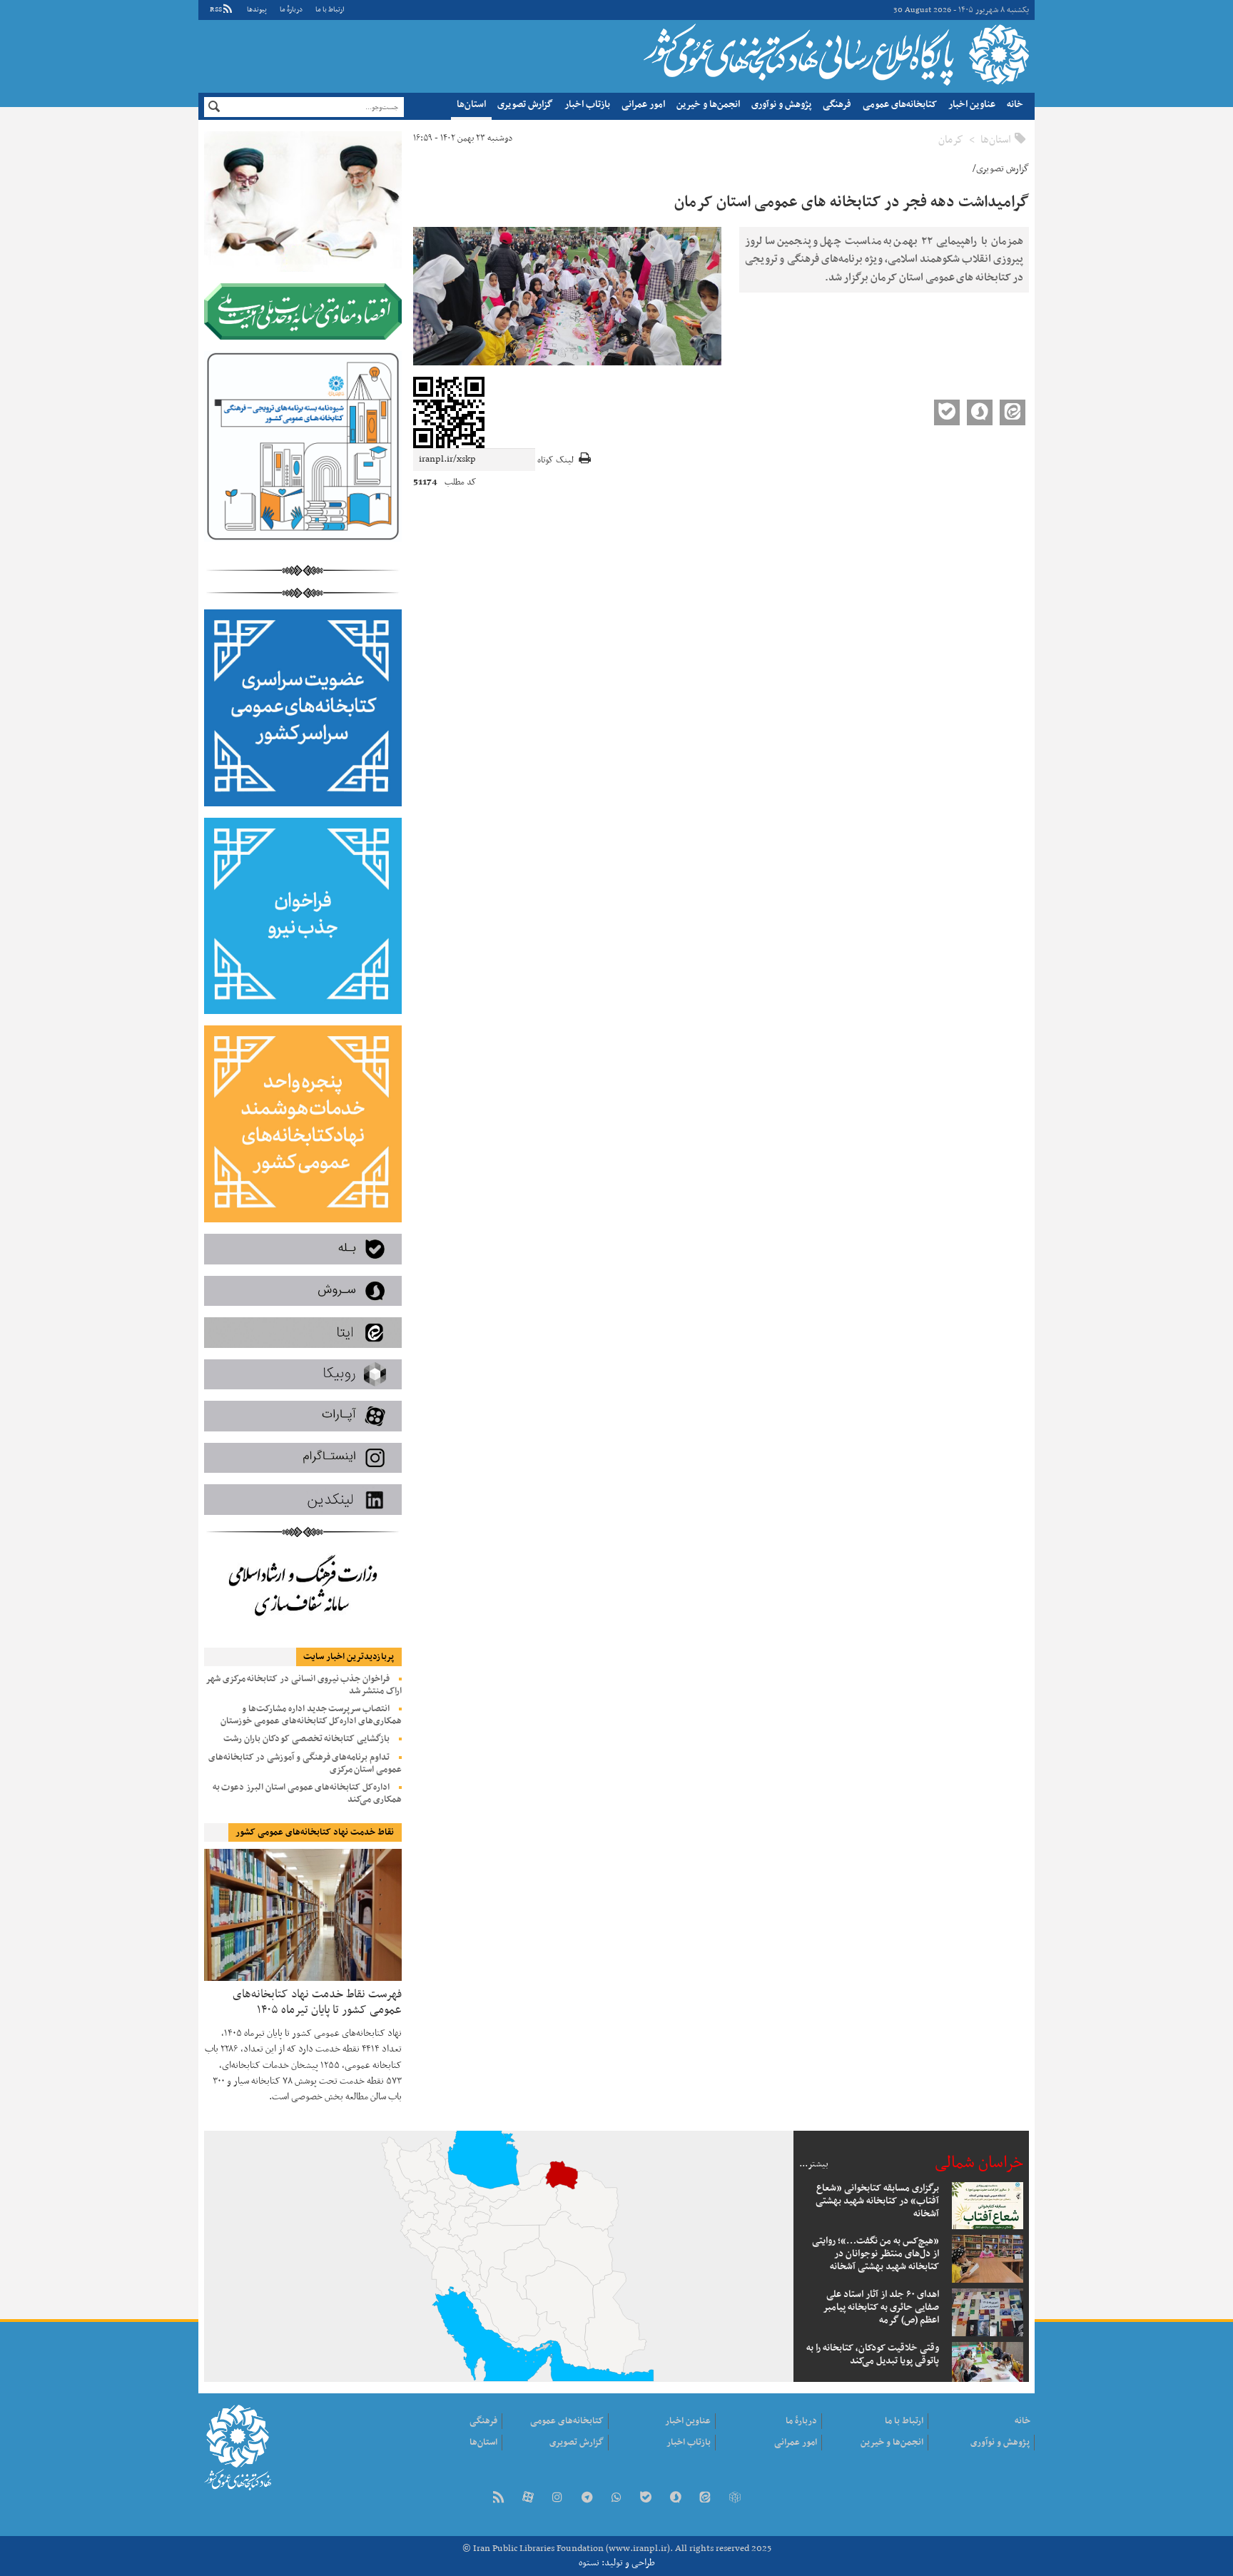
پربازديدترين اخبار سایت (349, 1657)
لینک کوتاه (555, 461)
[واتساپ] (616, 2499)
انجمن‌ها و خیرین (708, 105)
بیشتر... (814, 2164)
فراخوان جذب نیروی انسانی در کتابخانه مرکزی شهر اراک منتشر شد (304, 1685)
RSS (216, 10)
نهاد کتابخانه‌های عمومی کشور (834, 54)
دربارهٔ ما (291, 10)
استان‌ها (471, 105)
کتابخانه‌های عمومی (900, 105)
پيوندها (257, 10)
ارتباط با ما (330, 10)
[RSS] (498, 2499)
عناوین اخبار (972, 105)
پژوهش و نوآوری (781, 105)
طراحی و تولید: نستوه (617, 2563)
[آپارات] (528, 2499)
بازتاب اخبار (587, 105)
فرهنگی (837, 105)
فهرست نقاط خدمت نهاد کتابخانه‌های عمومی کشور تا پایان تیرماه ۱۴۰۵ (317, 2001)
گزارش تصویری (525, 105)
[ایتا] (705, 2499)
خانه (1015, 105)
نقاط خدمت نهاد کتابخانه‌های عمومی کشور (315, 1832)
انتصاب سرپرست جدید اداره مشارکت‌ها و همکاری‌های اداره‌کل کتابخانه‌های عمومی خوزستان (311, 1715)
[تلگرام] (587, 2499)
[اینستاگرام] (557, 2499)
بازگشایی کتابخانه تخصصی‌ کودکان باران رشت (306, 1739)
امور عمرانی (643, 105)
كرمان (951, 140)
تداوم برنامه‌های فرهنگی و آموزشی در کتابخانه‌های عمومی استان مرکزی (305, 1764)
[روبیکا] (734, 2499)
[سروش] (676, 2499)
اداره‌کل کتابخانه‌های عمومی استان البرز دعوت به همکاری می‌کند (307, 1794)
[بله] (646, 2499)
